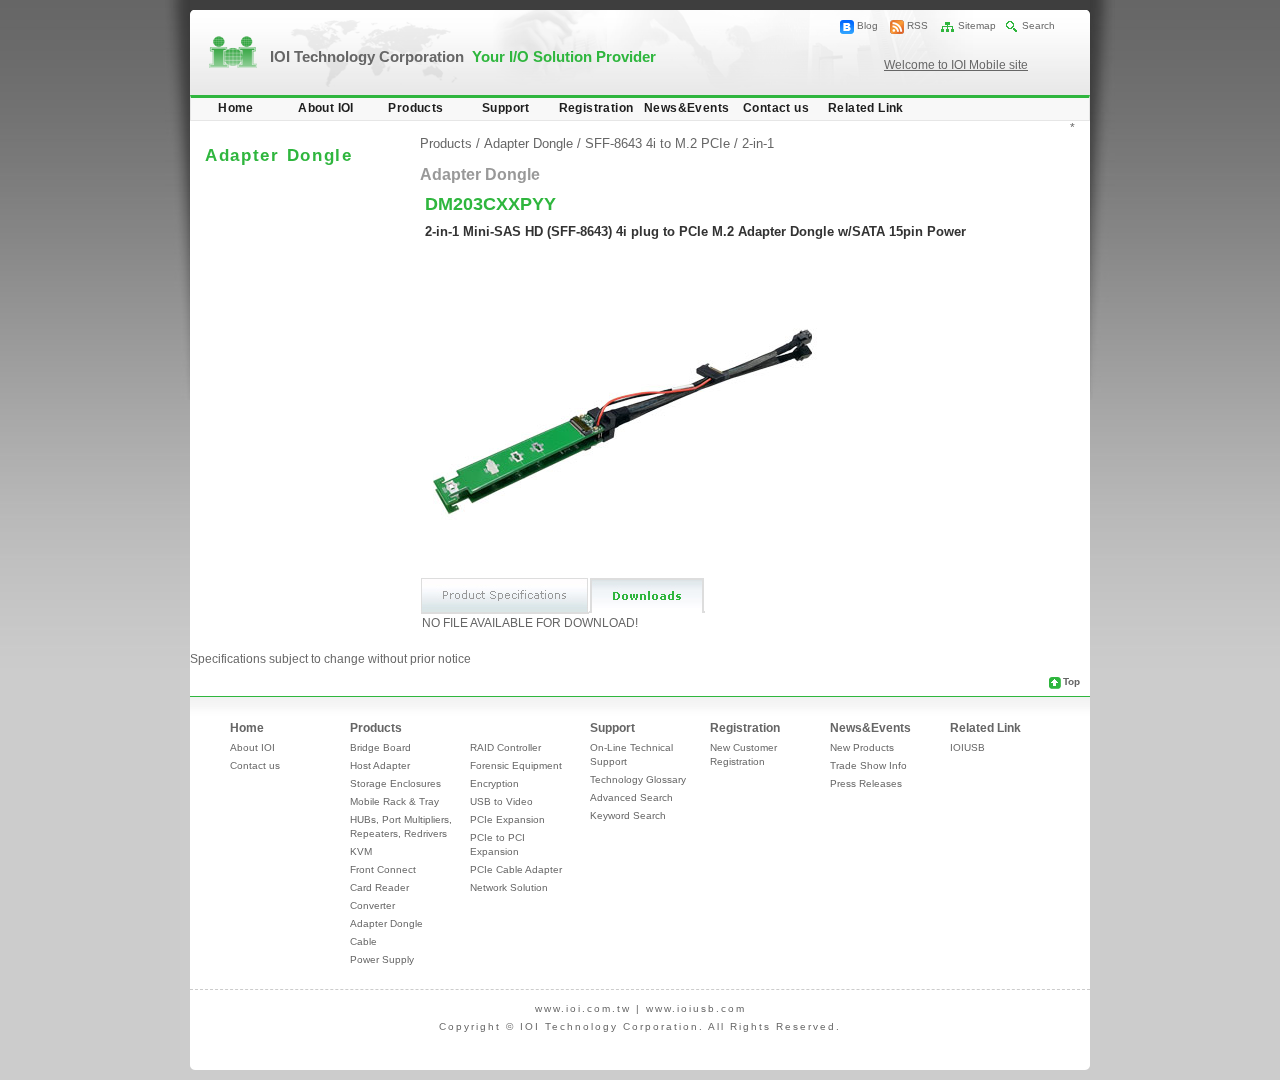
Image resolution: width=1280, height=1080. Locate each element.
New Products (862, 747)
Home (236, 108)
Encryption (494, 783)
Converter (372, 905)
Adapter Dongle (528, 143)
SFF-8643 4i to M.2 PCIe (657, 143)
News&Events (686, 108)
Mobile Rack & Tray (394, 801)
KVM (361, 851)
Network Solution (509, 887)
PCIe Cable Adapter (516, 869)
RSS (917, 25)
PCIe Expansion (507, 819)
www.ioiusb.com (696, 1008)
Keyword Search (628, 815)
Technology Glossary (638, 779)
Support (506, 108)
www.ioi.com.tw (583, 1008)
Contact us (776, 108)
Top (1071, 681)
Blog (867, 25)
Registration (596, 108)
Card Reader (379, 887)
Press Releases (866, 783)
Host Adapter (380, 765)
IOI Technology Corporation (463, 56)
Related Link (866, 108)
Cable (363, 941)
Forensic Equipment (516, 765)
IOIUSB (967, 747)
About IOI (326, 108)
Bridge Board (380, 747)
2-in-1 (758, 143)
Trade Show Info (868, 765)
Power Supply (382, 959)
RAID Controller (505, 747)
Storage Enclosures (395, 783)
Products (415, 108)
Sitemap (977, 25)
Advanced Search (631, 797)
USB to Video (501, 801)
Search (1038, 25)
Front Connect (383, 869)
